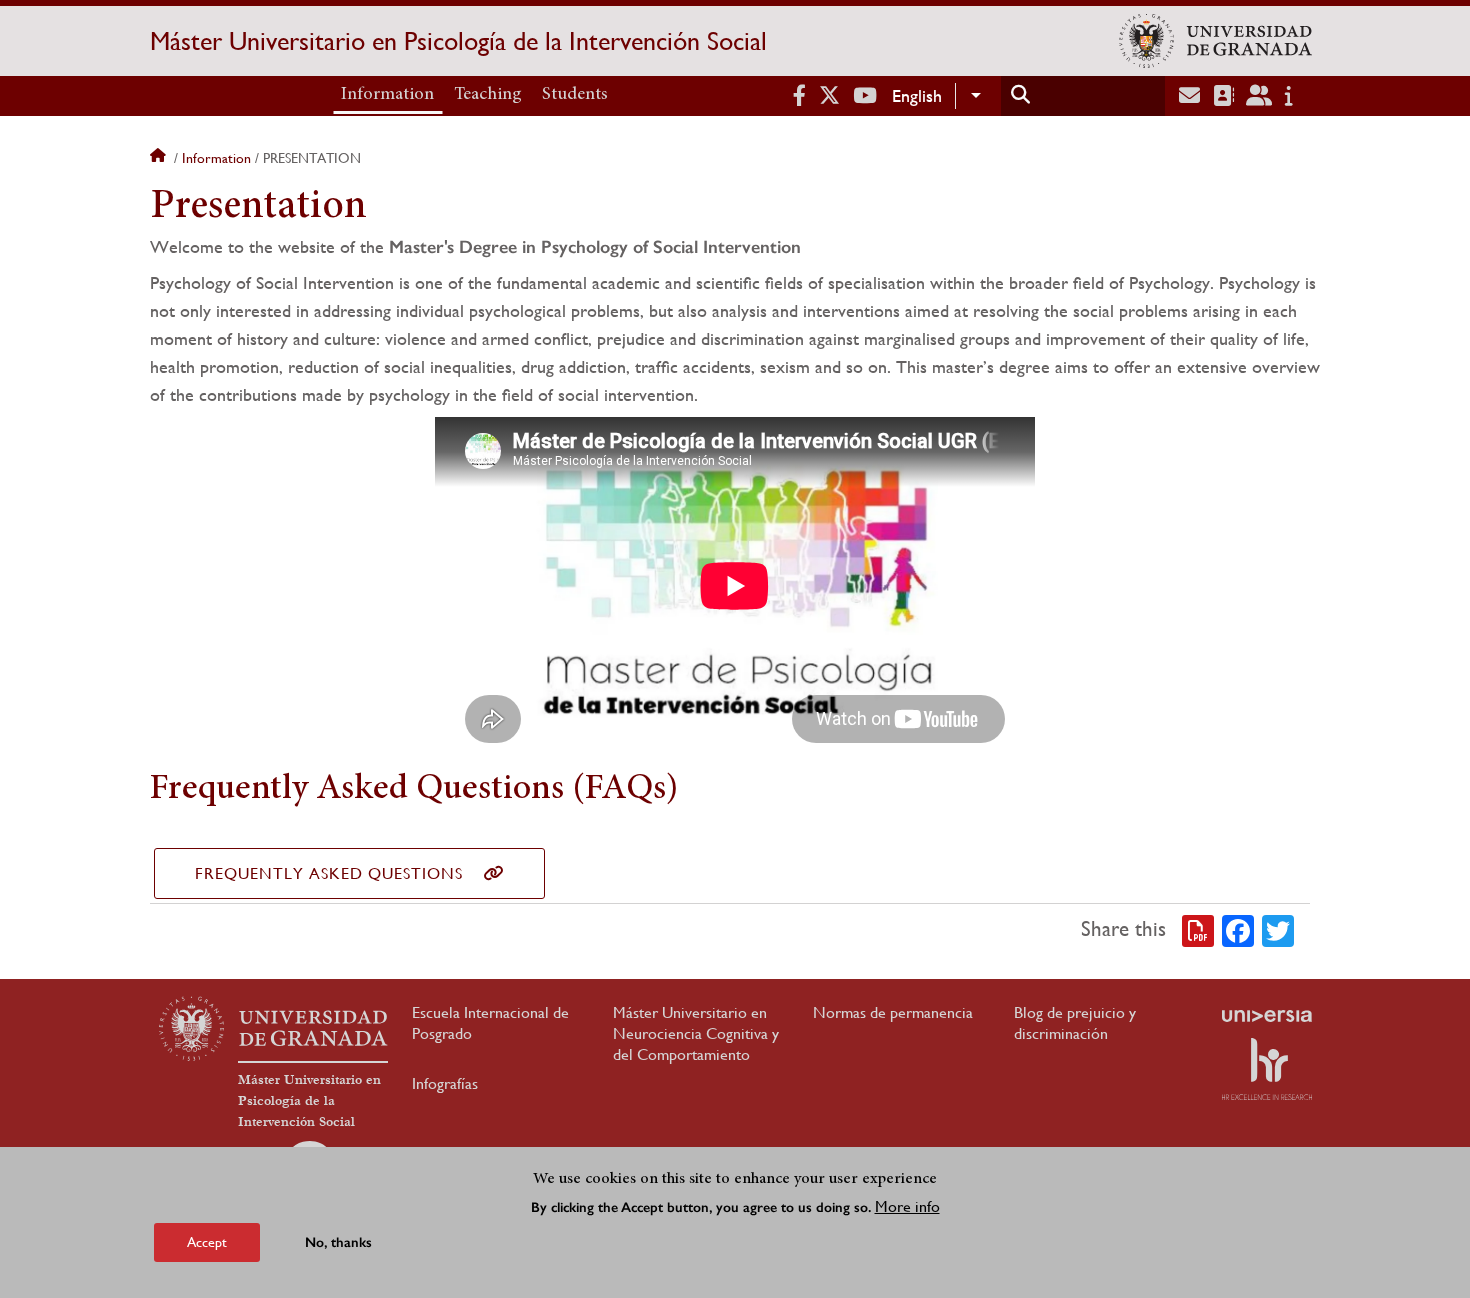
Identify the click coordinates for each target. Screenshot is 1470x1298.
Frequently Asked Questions (329, 873)
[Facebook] (1238, 930)
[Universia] (1267, 1016)
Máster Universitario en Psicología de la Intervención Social (458, 41)
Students (575, 95)
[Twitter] (1278, 930)
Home (160, 158)
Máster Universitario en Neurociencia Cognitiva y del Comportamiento (696, 1033)
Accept (207, 1242)
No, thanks (338, 1242)
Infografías (445, 1083)
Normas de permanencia (893, 1012)
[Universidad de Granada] (1215, 41)
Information (387, 95)
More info (907, 1206)
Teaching (488, 95)
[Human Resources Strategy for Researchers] (1267, 1069)
